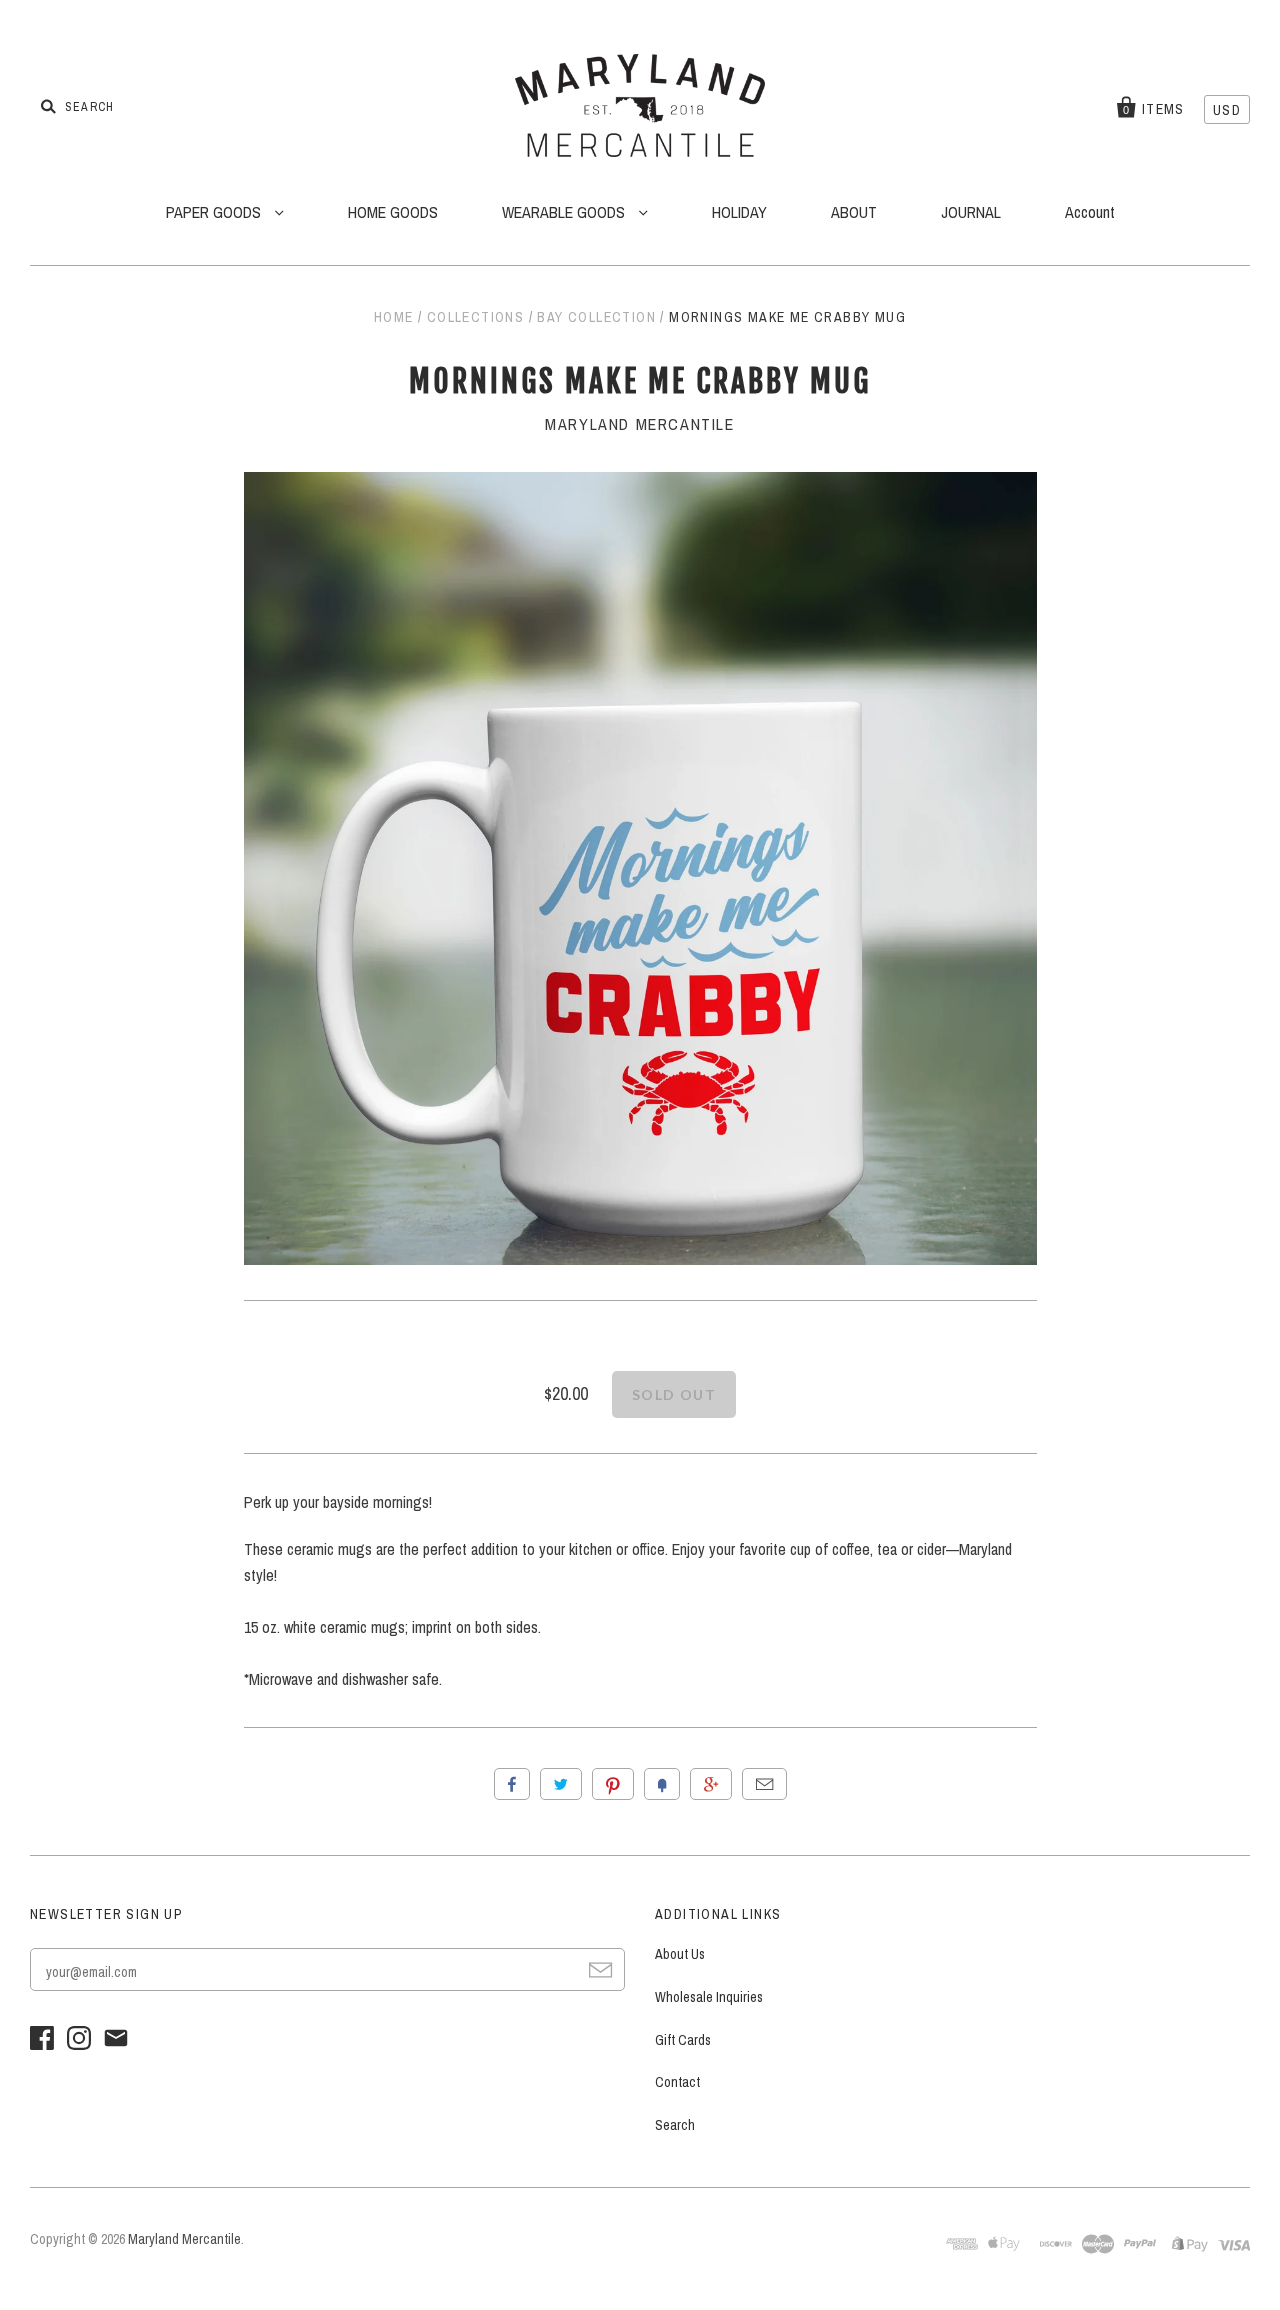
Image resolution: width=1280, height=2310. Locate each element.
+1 (711, 1784)
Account (1090, 212)
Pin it (613, 1784)
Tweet (561, 1784)
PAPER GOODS (215, 212)
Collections (475, 317)
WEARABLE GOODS (565, 212)
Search (675, 2125)
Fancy (662, 1784)
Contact (677, 2082)
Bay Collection (596, 317)
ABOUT (854, 212)
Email (764, 1784)
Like (512, 1784)
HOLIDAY (739, 212)
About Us (680, 1954)
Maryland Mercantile (639, 424)
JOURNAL (971, 212)
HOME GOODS (393, 212)
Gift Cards (683, 2040)
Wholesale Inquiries (709, 1997)
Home (394, 317)
